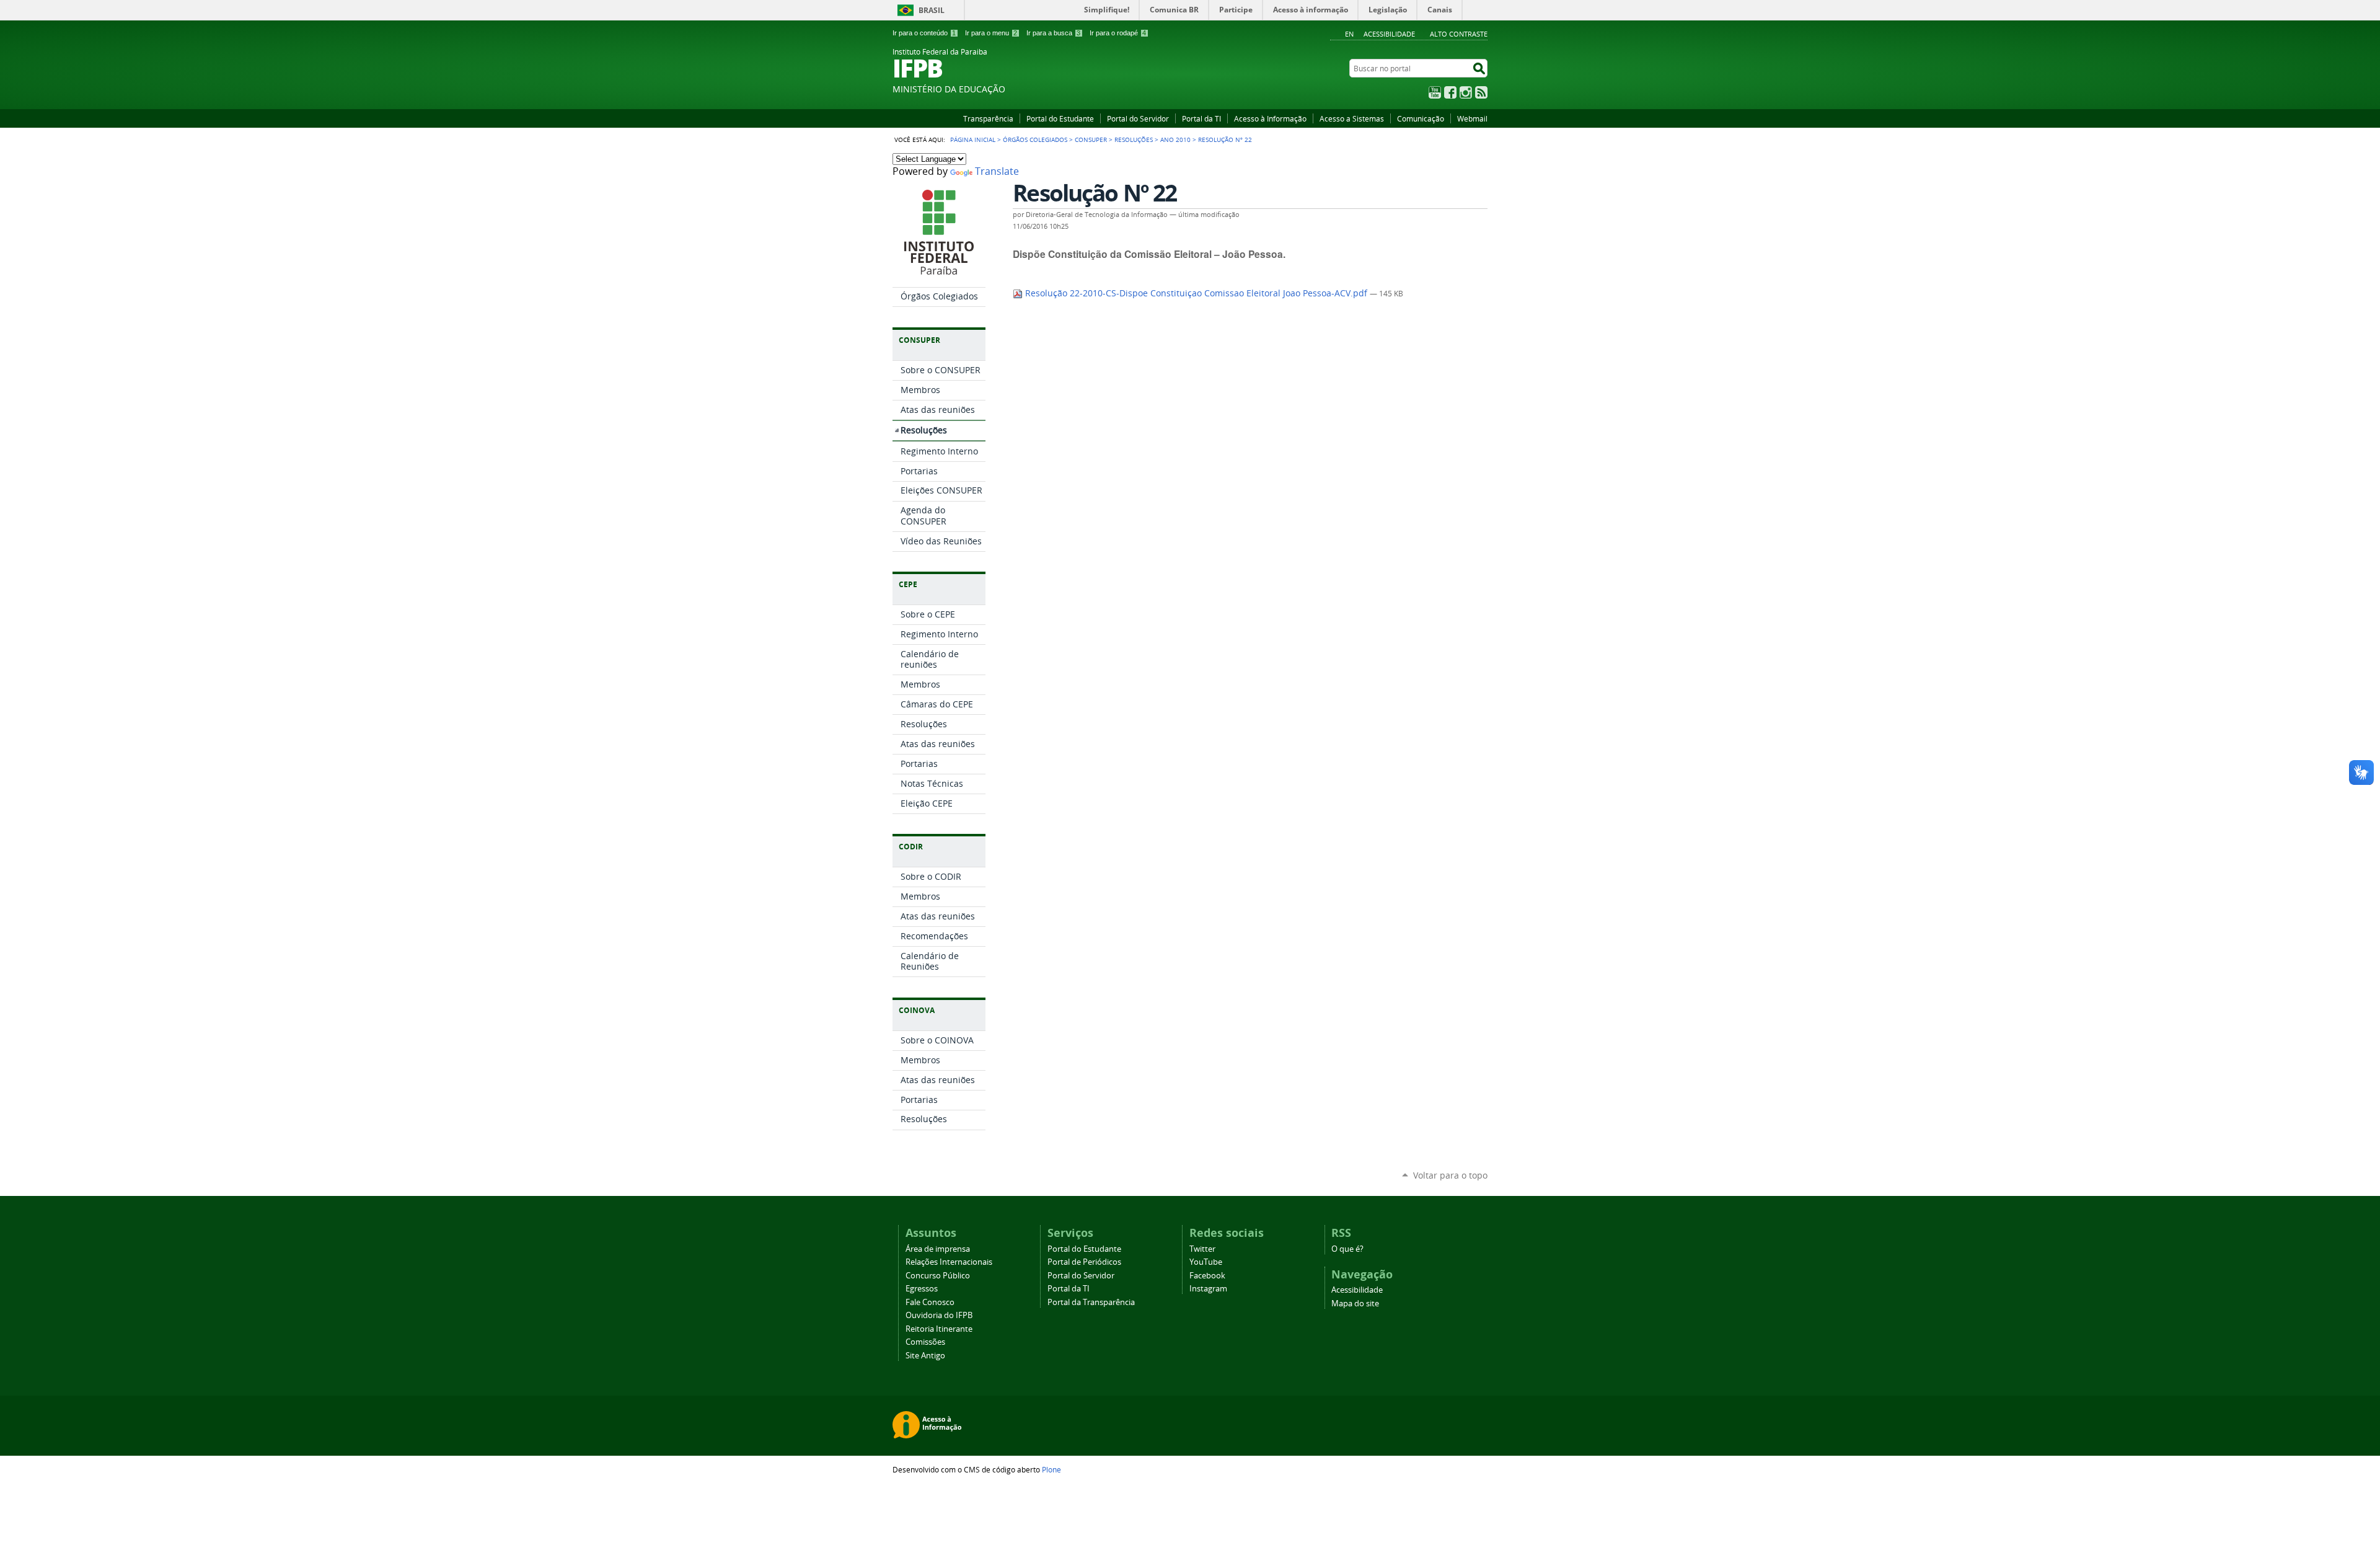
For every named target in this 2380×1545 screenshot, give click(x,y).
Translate (997, 171)
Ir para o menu (991, 33)
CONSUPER (1091, 139)
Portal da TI (1201, 118)
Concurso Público (938, 1276)
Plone (1051, 1469)
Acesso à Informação (1270, 118)
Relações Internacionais (949, 1262)
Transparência (988, 118)
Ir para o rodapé (1118, 33)
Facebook (1450, 92)
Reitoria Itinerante (939, 1329)
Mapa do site (1355, 1304)
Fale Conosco (930, 1302)
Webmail (1472, 118)
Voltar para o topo (1450, 1175)
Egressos (922, 1289)
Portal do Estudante (1060, 118)
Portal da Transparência (1091, 1302)
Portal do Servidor (1138, 118)
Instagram (1466, 92)
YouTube (1435, 92)
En (1349, 34)
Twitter (1202, 1249)
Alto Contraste (1459, 34)
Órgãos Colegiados (1035, 139)
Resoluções (1134, 139)
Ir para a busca (1053, 33)
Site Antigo (925, 1356)
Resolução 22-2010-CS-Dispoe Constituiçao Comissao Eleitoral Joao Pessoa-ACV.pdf (1196, 293)
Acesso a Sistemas (1352, 118)
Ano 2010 (1175, 139)
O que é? (1347, 1249)
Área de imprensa (938, 1249)
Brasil (932, 10)
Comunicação (1421, 118)
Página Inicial (973, 139)
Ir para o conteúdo (924, 33)
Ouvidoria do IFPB (939, 1315)
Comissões (925, 1342)
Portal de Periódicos (1084, 1262)
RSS (1481, 92)
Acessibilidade (1389, 34)
